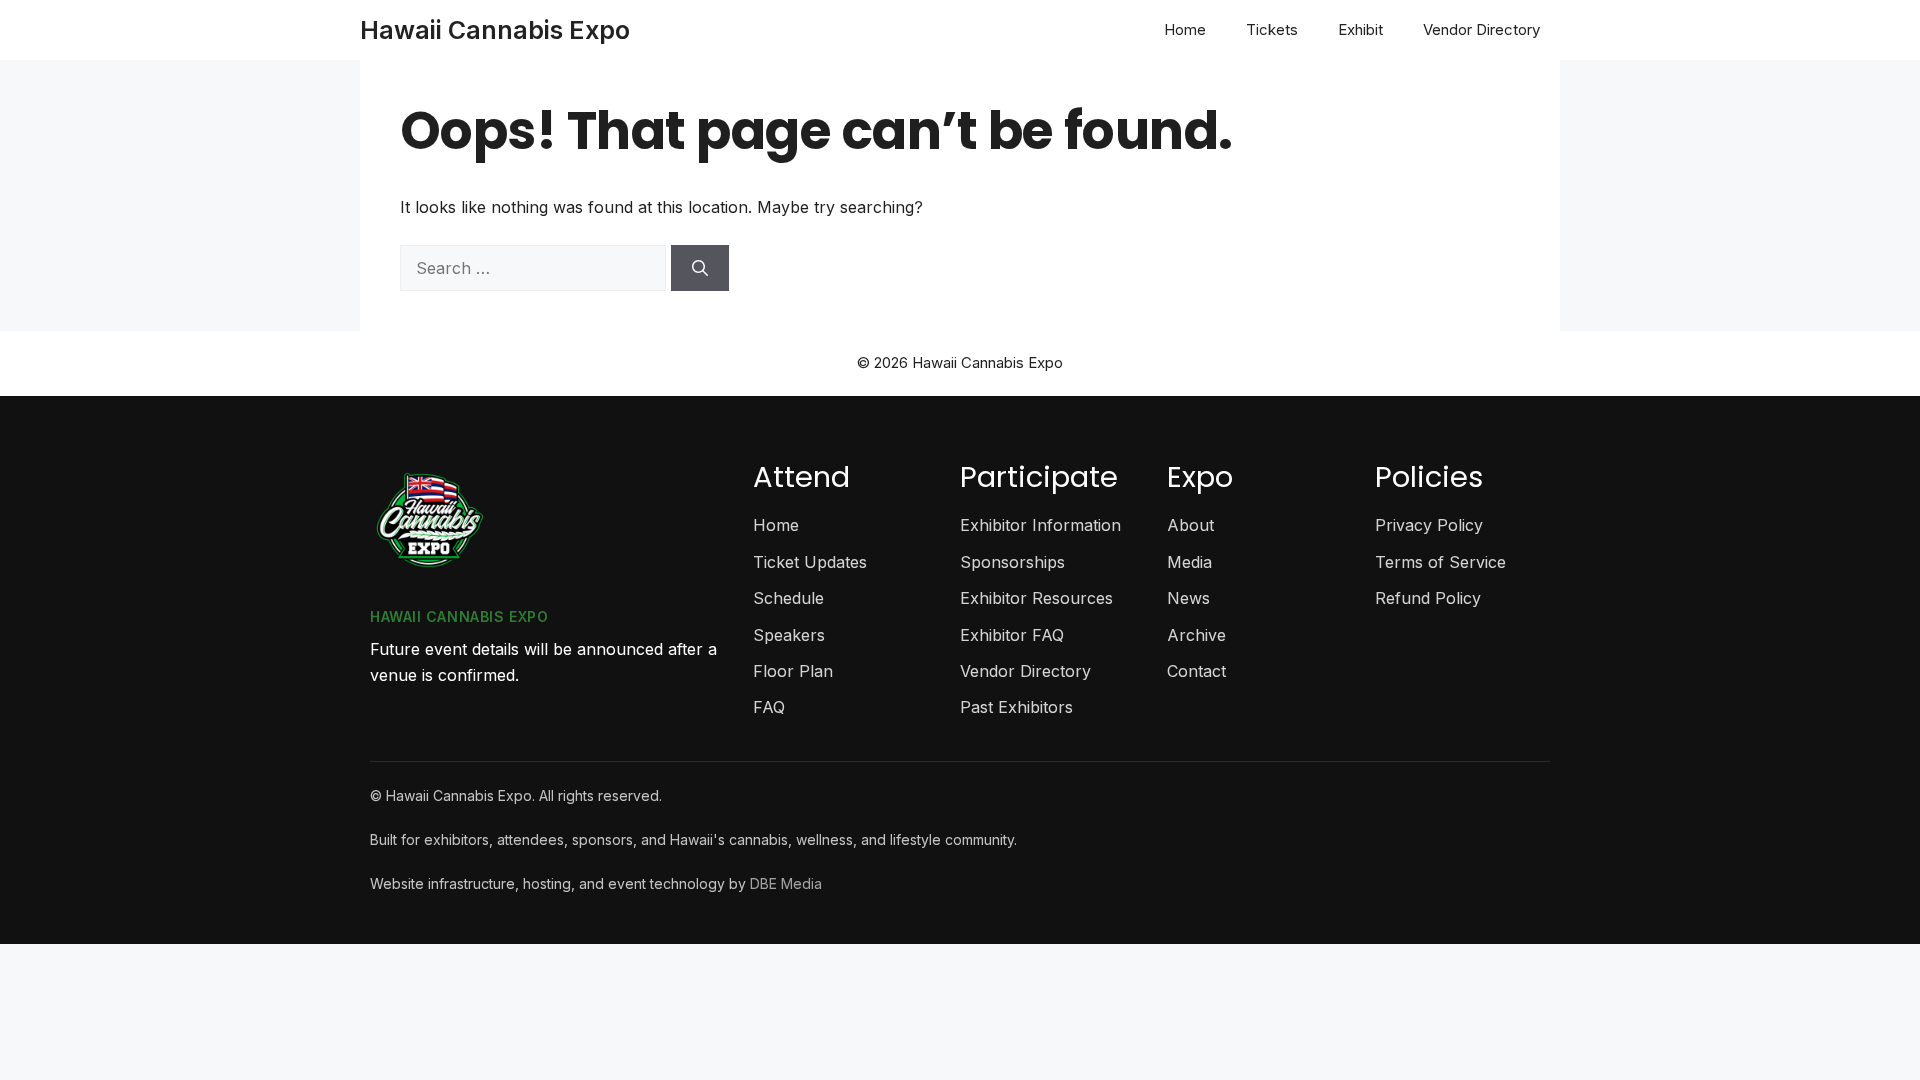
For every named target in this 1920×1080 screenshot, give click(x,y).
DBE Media (786, 883)
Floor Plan (793, 671)
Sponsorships (1012, 562)
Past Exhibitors (1016, 707)
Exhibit (1360, 29)
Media (1189, 562)
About (1190, 525)
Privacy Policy (1429, 525)
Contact (1196, 671)
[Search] (700, 268)
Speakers (789, 635)
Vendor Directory (1481, 29)
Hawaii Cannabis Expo (495, 30)
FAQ (769, 707)
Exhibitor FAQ (1012, 635)
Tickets (1272, 29)
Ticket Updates (810, 562)
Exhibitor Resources (1036, 598)
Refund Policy (1428, 598)
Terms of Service (1440, 562)
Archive (1196, 635)
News (1188, 598)
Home (1185, 29)
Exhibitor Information (1040, 525)
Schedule (788, 598)
